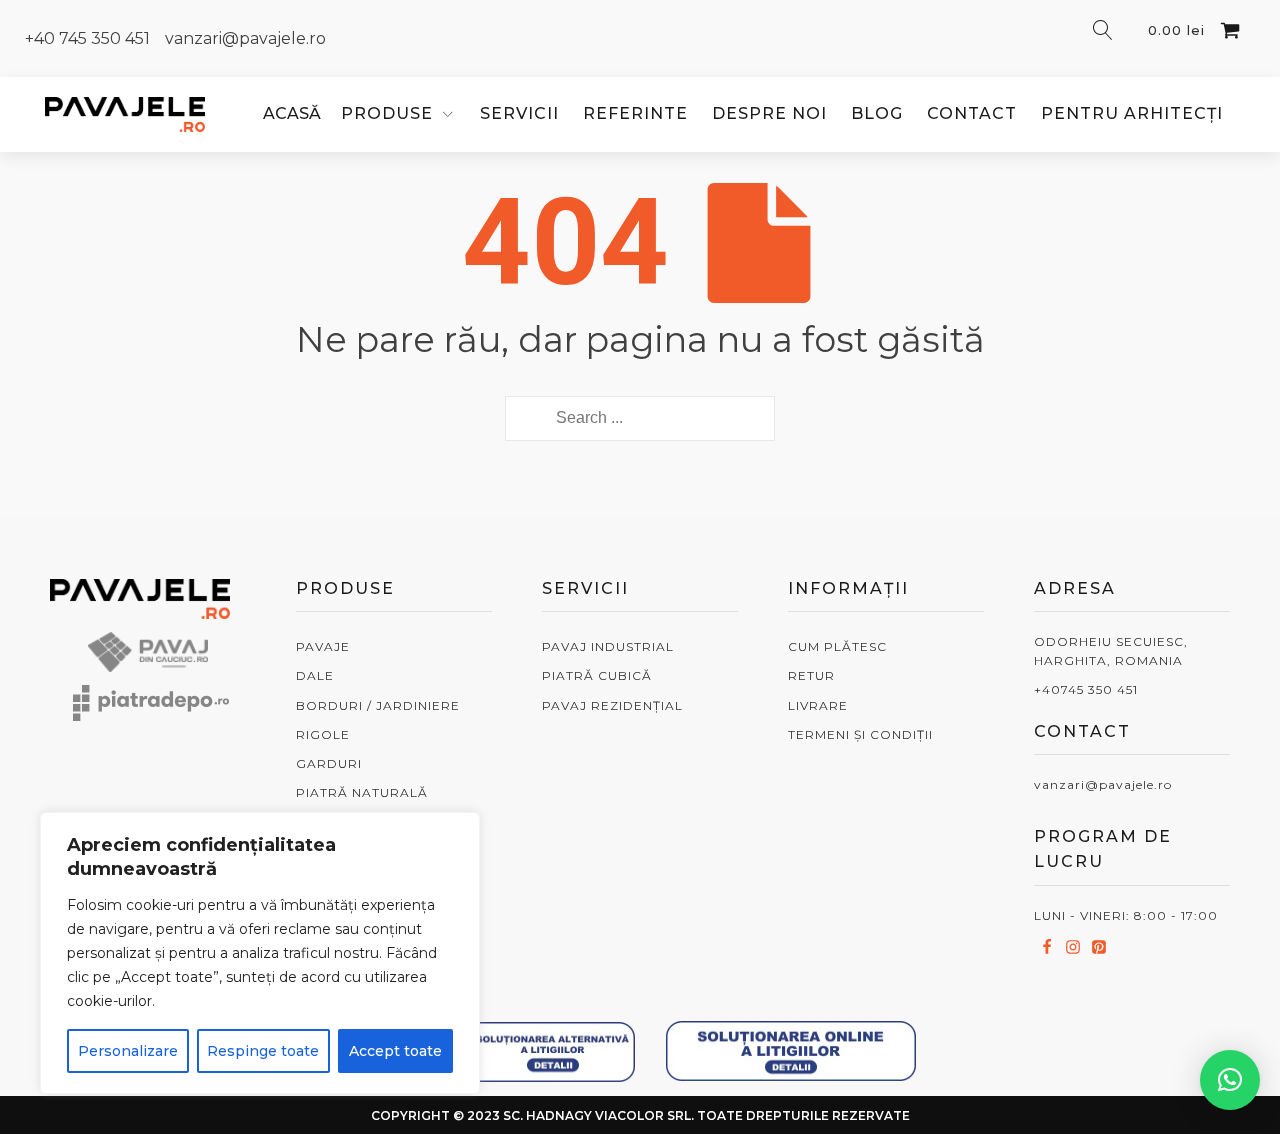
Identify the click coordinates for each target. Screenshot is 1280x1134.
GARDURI (329, 763)
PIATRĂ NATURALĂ (362, 792)
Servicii (519, 113)
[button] (1230, 1080)
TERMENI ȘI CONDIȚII (860, 734)
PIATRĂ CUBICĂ (597, 675)
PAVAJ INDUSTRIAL (608, 646)
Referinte (635, 113)
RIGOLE (323, 734)
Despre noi (769, 113)
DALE (315, 675)
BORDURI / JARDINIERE (378, 705)
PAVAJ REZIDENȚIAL (612, 705)
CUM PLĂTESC (837, 646)
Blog (877, 113)
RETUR (811, 675)
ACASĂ (292, 113)
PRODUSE (387, 113)
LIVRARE (818, 705)
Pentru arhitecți (1132, 113)
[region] (260, 953)
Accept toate (395, 1051)
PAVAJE (323, 646)
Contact (972, 113)
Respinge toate (263, 1051)
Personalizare (128, 1051)
